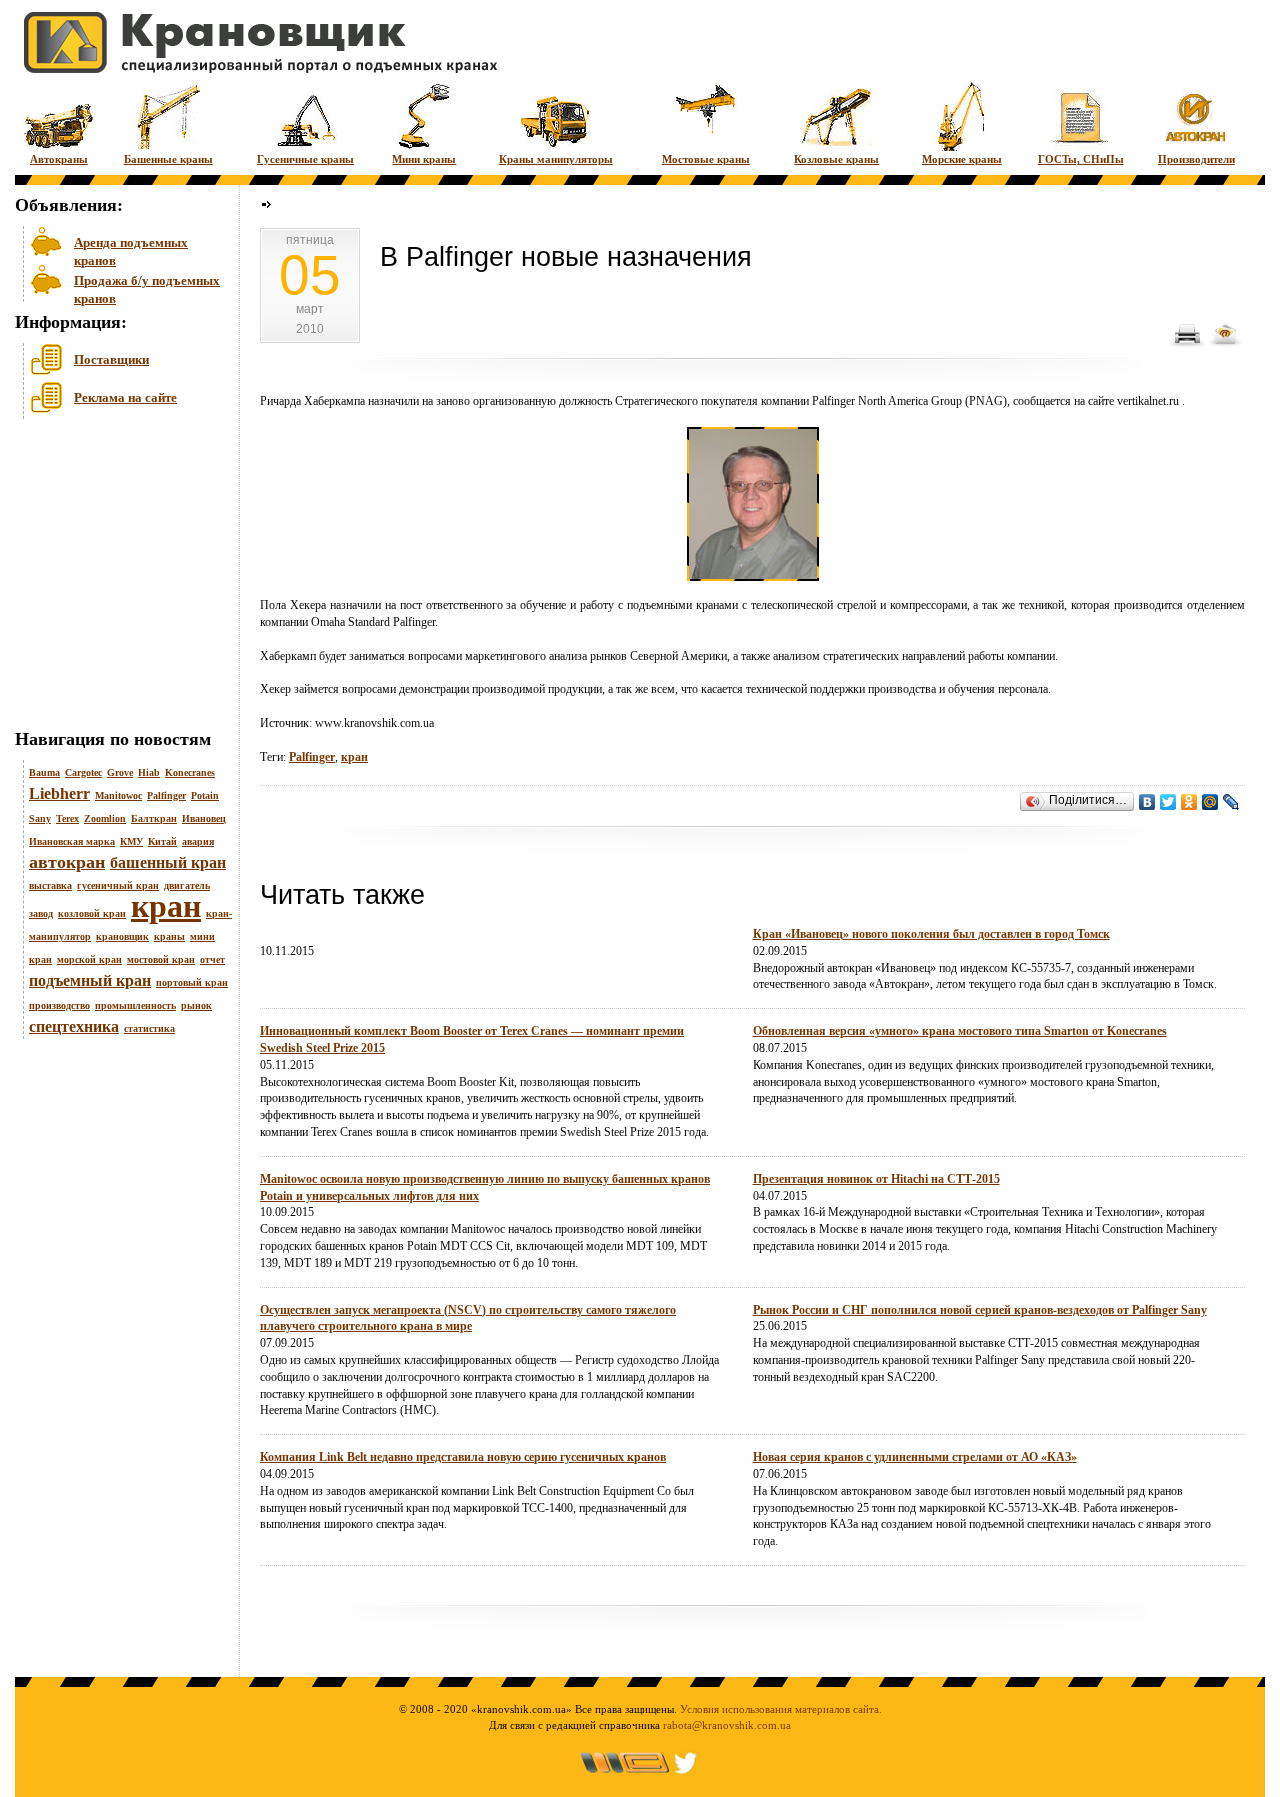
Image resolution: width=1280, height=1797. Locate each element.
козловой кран (92, 913)
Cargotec (83, 772)
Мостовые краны (706, 159)
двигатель (187, 885)
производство (59, 1005)
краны (169, 936)
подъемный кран (90, 980)
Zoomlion (105, 818)
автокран (67, 862)
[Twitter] (1168, 802)
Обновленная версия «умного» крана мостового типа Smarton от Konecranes (960, 1031)
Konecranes (190, 772)
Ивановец (204, 818)
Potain (205, 795)
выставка (50, 885)
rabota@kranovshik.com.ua (727, 1725)
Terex (67, 818)
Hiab (149, 772)
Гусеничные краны (305, 159)
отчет (212, 959)
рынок (196, 1005)
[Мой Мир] (1210, 802)
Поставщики (111, 359)
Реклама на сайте (125, 397)
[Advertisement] (115, 579)
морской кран (89, 959)
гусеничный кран (118, 885)
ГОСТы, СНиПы (1081, 159)
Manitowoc (118, 795)
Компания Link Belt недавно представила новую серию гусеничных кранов (463, 1457)
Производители (1196, 159)
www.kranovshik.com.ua (374, 723)
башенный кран (168, 862)
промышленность (135, 1005)
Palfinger (166, 795)
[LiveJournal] (1231, 802)
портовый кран (192, 982)
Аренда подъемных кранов (131, 249)
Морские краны (962, 159)
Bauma (44, 772)
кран (166, 906)
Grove (120, 772)
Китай (162, 841)
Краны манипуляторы (556, 159)
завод (41, 913)
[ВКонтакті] (1147, 802)
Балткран (154, 818)
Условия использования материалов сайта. (781, 1709)
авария (198, 841)
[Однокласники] (1189, 802)
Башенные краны (168, 159)
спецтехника (74, 1026)
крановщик (122, 936)
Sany (40, 818)
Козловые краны (836, 159)
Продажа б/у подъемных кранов (147, 287)
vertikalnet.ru (1148, 401)
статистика (149, 1028)
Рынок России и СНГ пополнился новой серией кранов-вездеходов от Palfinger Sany (980, 1310)
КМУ (131, 841)
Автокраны (59, 159)
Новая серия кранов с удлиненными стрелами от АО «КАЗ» (915, 1457)
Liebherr (59, 793)
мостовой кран (161, 959)
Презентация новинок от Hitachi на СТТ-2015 (876, 1179)
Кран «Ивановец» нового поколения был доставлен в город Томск (931, 934)
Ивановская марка (72, 841)
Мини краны (424, 159)
